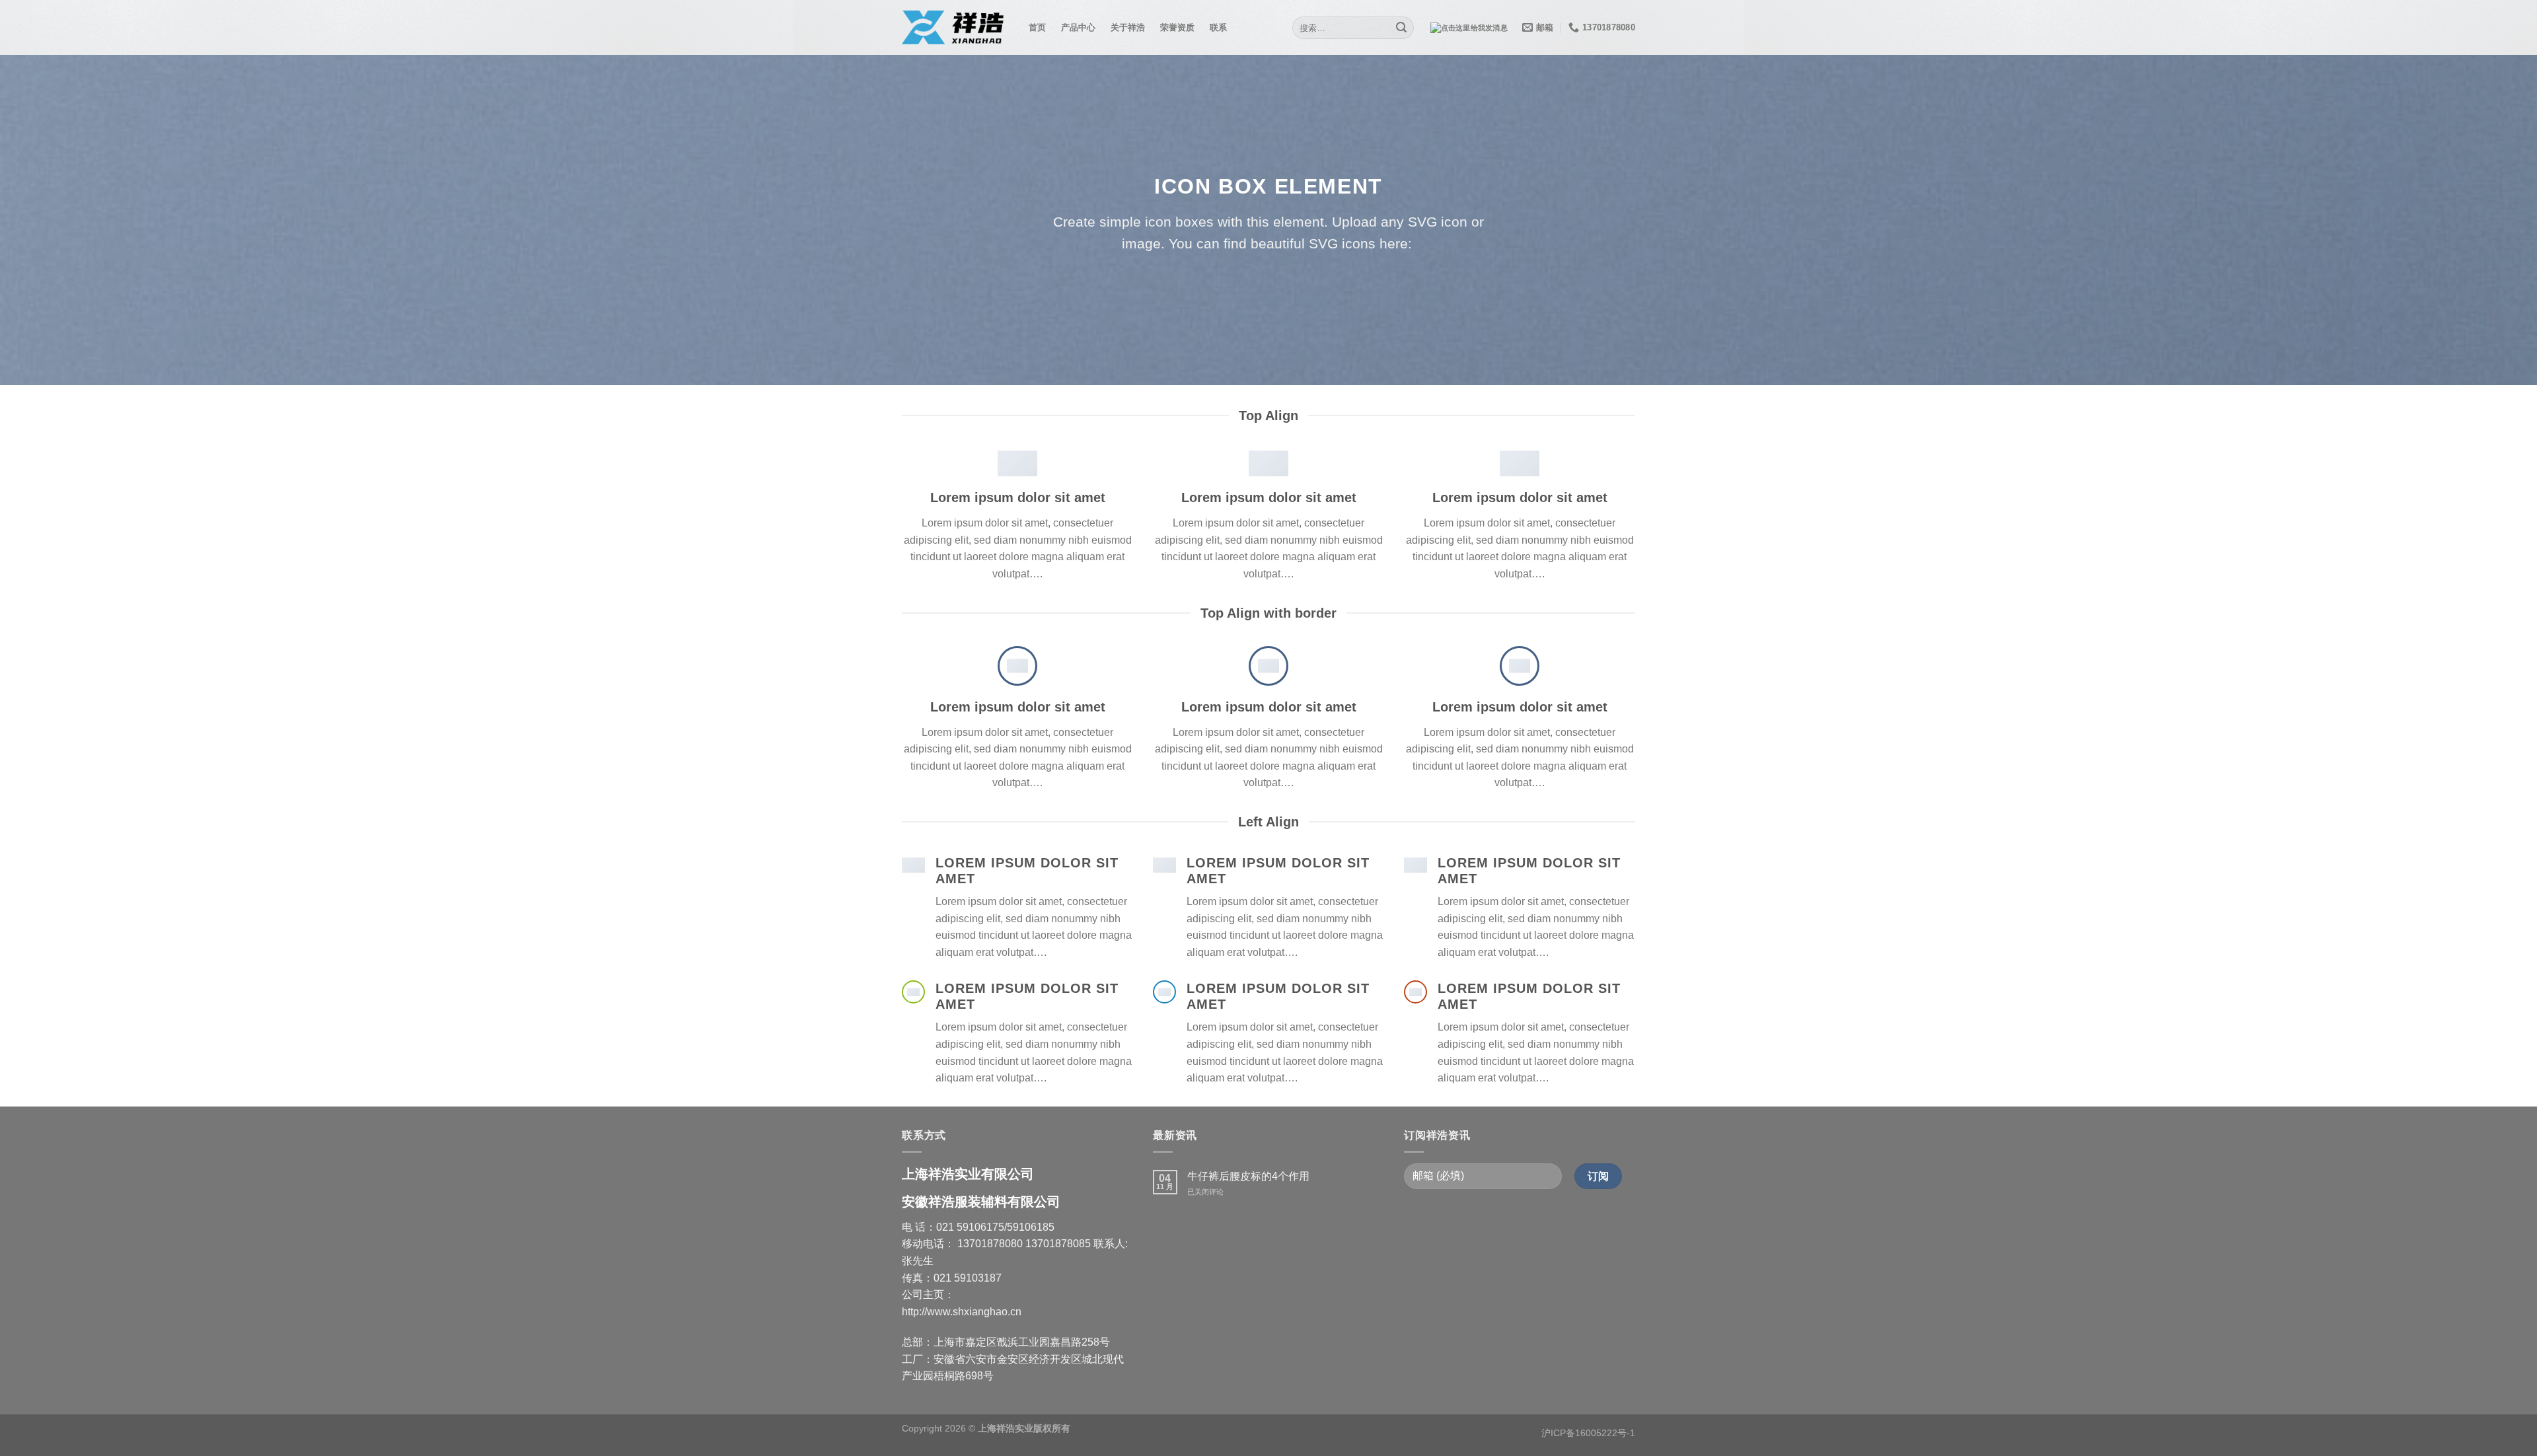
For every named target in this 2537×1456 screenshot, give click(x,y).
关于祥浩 (1128, 27)
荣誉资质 (1178, 27)
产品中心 (1079, 27)
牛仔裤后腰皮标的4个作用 (1248, 1176)
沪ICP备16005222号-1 (1588, 1433)
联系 (1219, 27)
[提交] (1402, 28)
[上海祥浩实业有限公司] (955, 28)
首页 (1038, 27)
